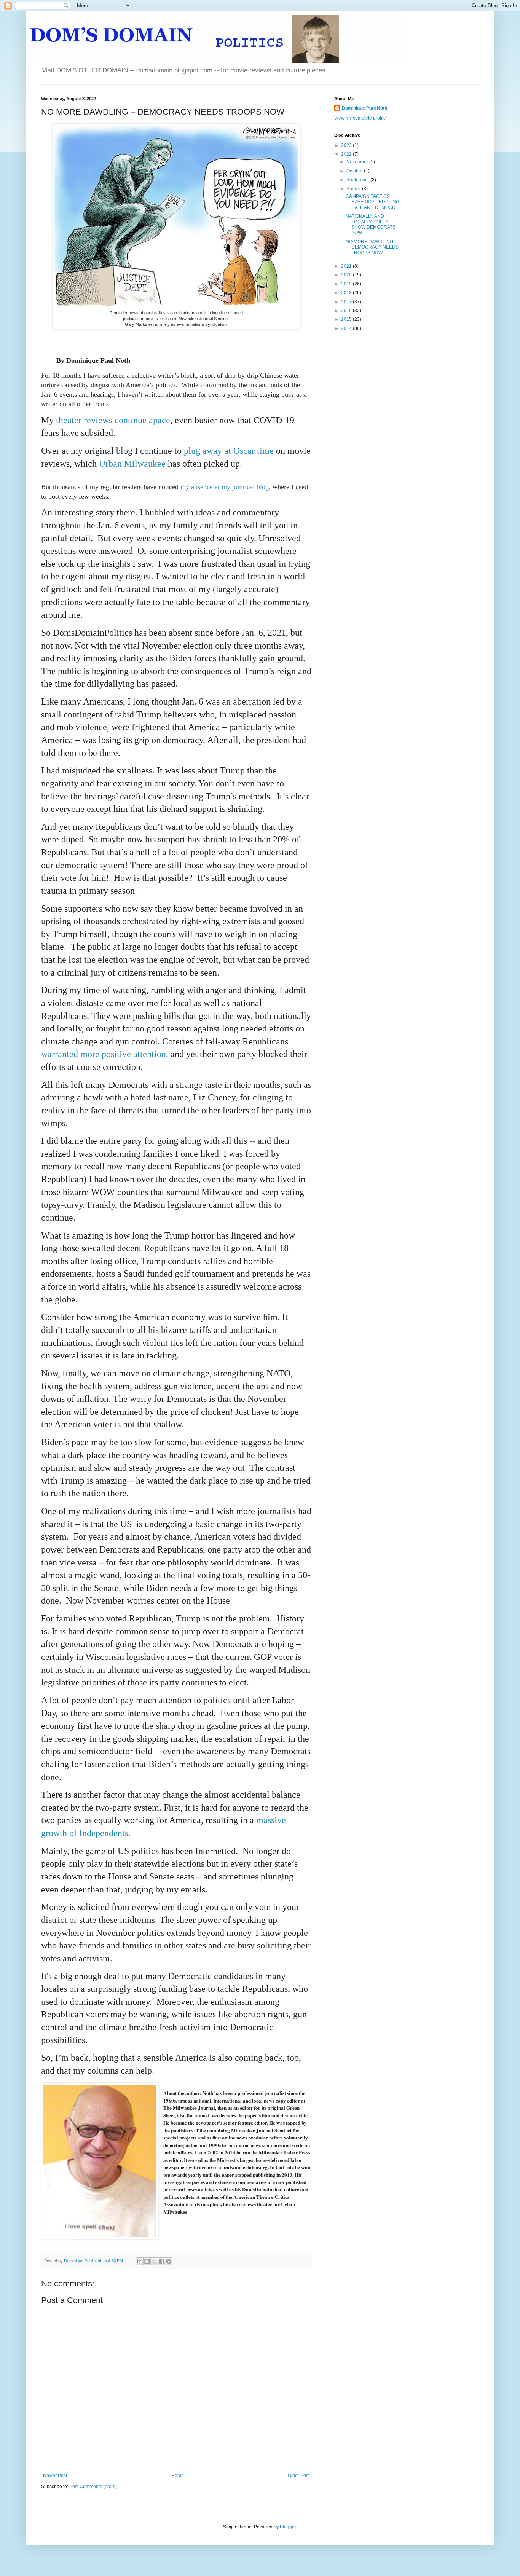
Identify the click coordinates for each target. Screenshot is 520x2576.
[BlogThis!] (147, 2261)
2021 (347, 266)
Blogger (288, 2527)
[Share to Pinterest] (169, 2261)
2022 (347, 154)
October (355, 171)
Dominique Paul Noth (364, 108)
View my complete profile (360, 118)
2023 (347, 145)
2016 (347, 311)
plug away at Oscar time (229, 451)
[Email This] (140, 2261)
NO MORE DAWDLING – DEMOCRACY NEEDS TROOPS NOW (372, 247)
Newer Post (55, 2476)
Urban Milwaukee (132, 464)
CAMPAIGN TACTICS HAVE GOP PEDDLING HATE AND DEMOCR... (372, 202)
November (358, 162)
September (358, 180)
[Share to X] (154, 2261)
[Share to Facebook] (161, 2261)
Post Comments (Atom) (93, 2487)
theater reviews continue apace (113, 420)
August (354, 189)
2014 (347, 328)
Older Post (299, 2476)
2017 (347, 302)
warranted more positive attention (104, 1054)
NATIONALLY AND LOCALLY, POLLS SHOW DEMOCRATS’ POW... (371, 224)
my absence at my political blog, (227, 487)
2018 (347, 293)
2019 (347, 284)
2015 (347, 319)
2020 (347, 275)
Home (178, 2476)
